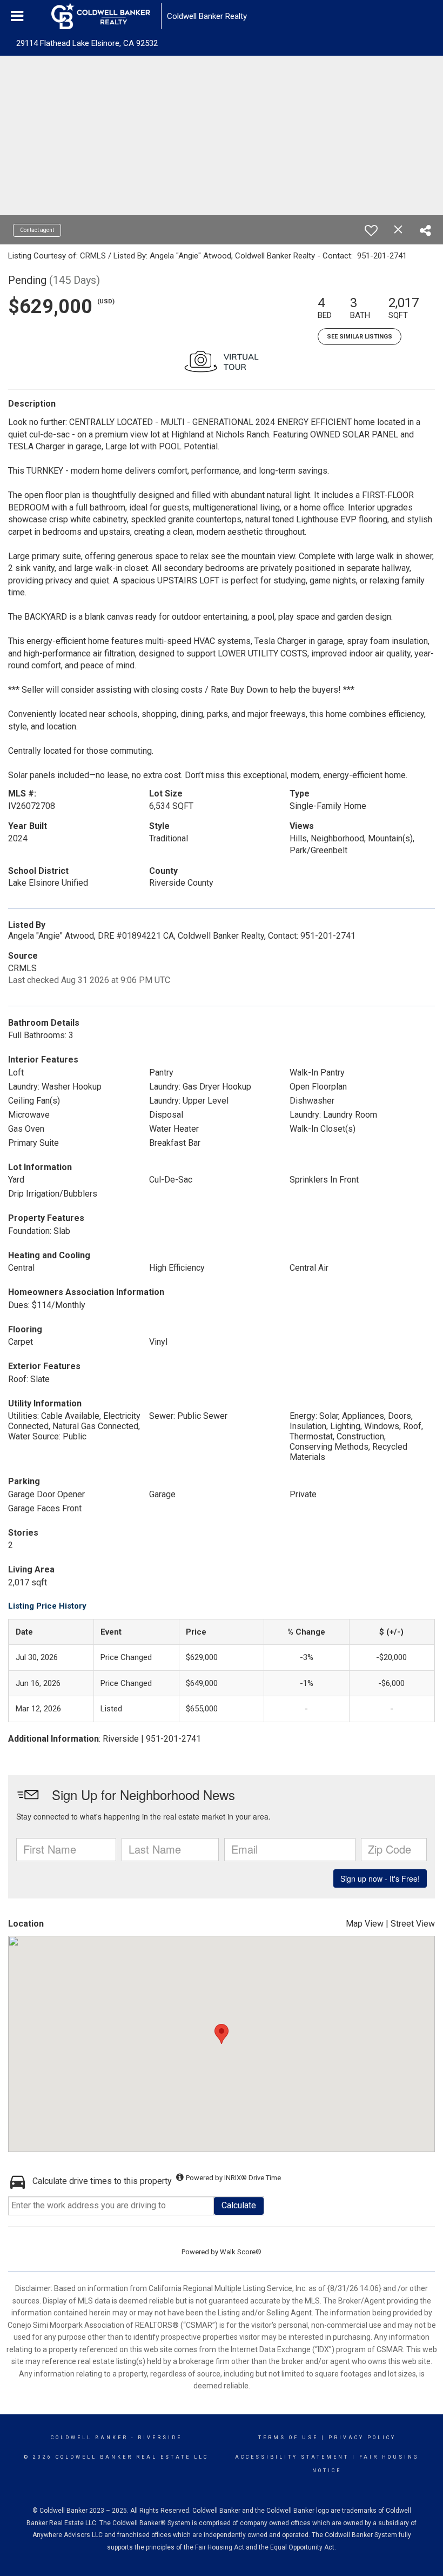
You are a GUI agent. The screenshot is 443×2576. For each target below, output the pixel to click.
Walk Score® (241, 2252)
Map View (365, 1924)
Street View (413, 1924)
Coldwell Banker (89, 2438)
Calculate (239, 2205)
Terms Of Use (288, 2438)
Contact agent (37, 230)
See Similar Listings (360, 337)
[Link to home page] (106, 16)
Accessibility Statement (292, 2457)
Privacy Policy (362, 2438)
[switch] (371, 230)
